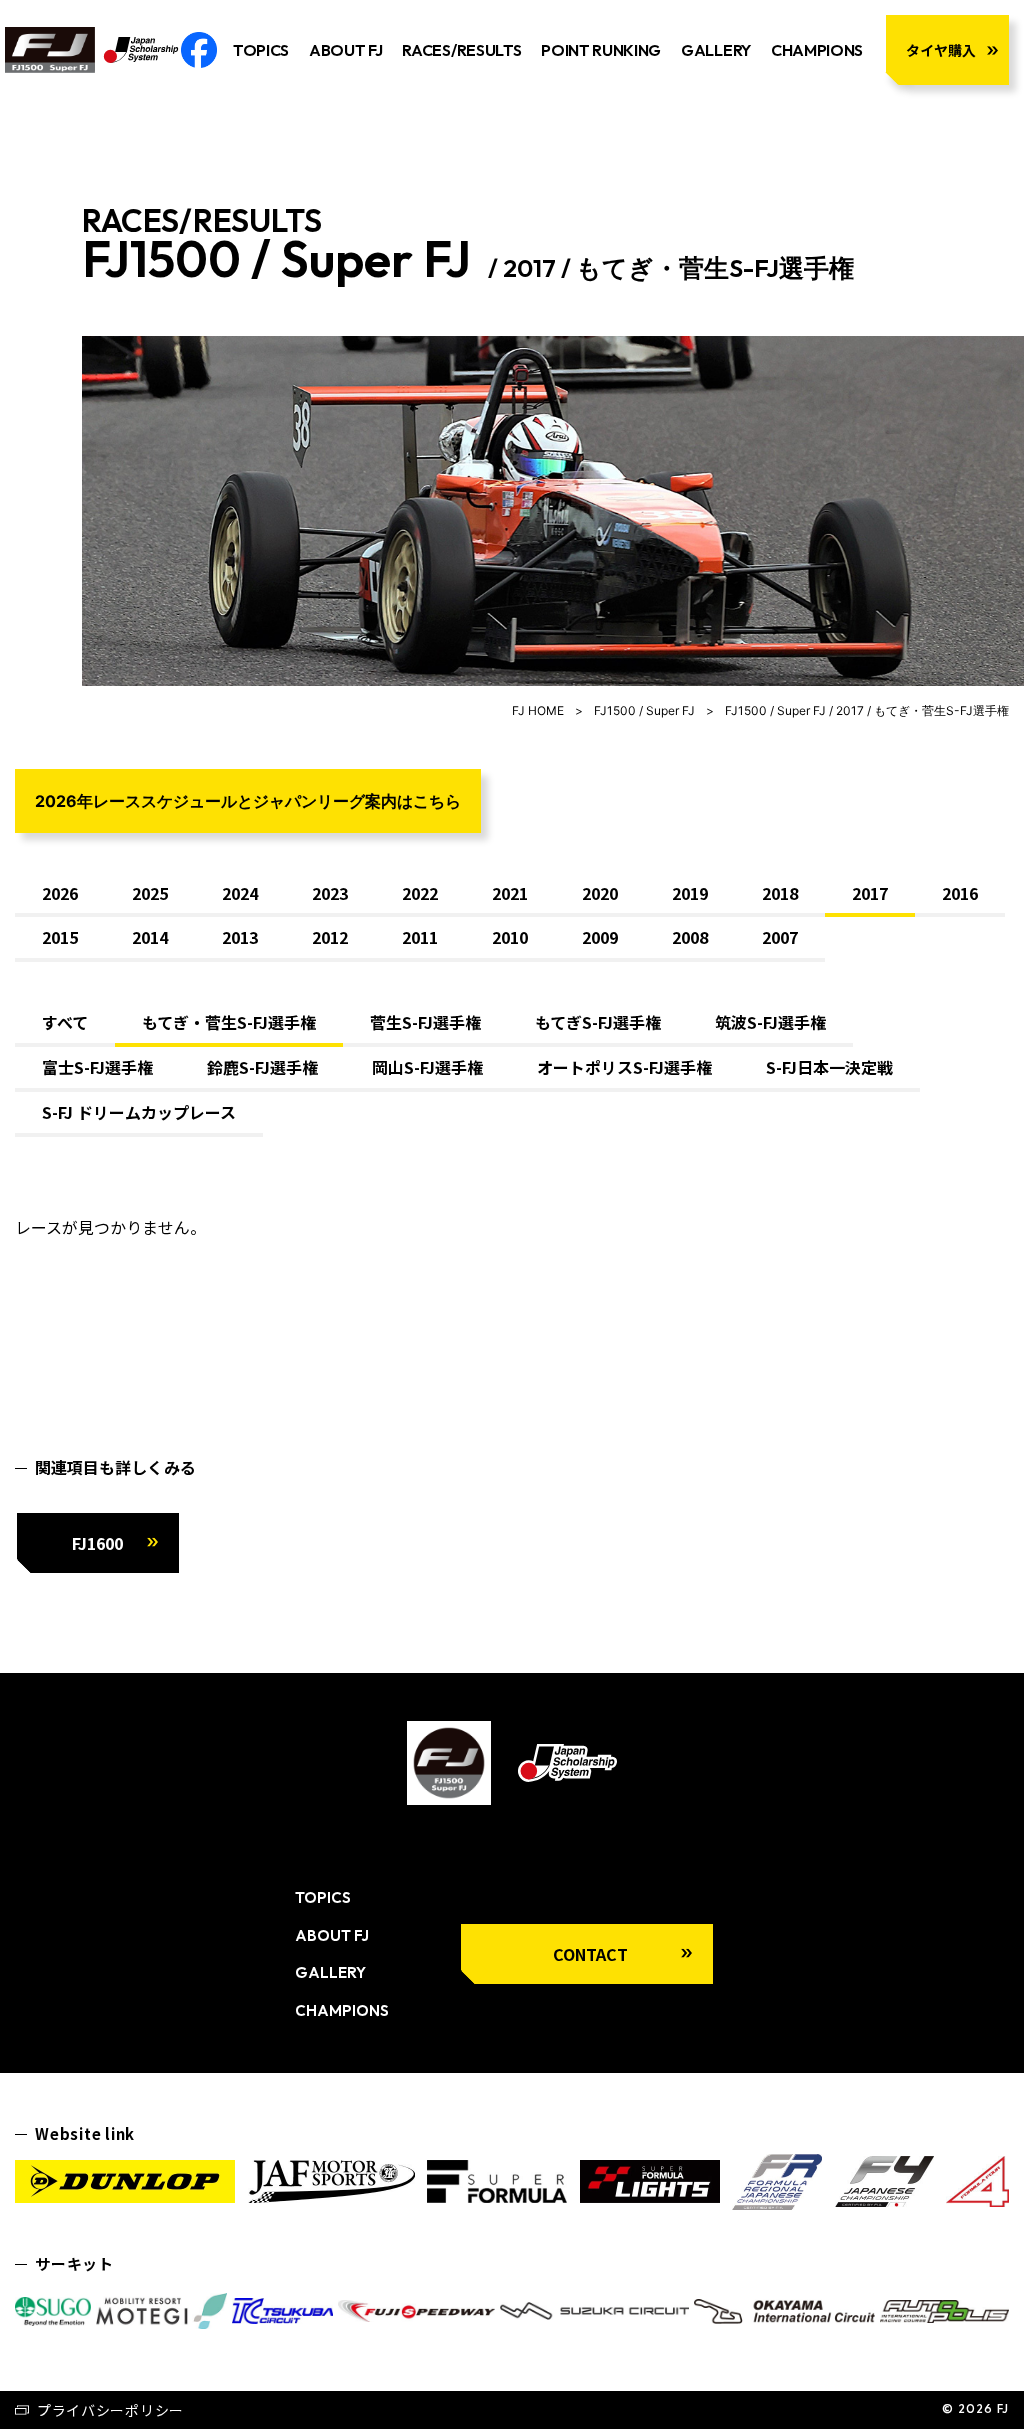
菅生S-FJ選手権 (425, 1022)
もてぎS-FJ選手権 (598, 1022)
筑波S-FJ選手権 (770, 1022)
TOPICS (261, 50)
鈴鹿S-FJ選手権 (262, 1067)
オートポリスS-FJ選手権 (624, 1067)
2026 (60, 893)
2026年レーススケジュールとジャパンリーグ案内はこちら (248, 801)
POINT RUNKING (601, 50)
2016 (960, 893)
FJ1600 (97, 1543)
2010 (510, 937)
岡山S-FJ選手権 (427, 1067)
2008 (690, 937)
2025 (150, 893)
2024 (240, 893)
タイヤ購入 (941, 50)
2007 (780, 937)
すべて (65, 1022)
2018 (780, 893)
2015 (60, 937)
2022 (420, 893)
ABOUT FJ (345, 50)
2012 (330, 937)
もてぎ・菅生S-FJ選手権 (229, 1022)
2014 (150, 937)
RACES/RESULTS (461, 50)
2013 (240, 937)
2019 (690, 893)
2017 (870, 893)
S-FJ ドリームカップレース (139, 1112)
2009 (600, 937)
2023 (330, 893)
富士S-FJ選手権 (97, 1067)
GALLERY (716, 50)
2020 (600, 893)
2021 (510, 893)
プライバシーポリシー (110, 2410)
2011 (420, 937)
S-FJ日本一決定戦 (829, 1067)
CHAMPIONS (817, 50)
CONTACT (590, 1954)
